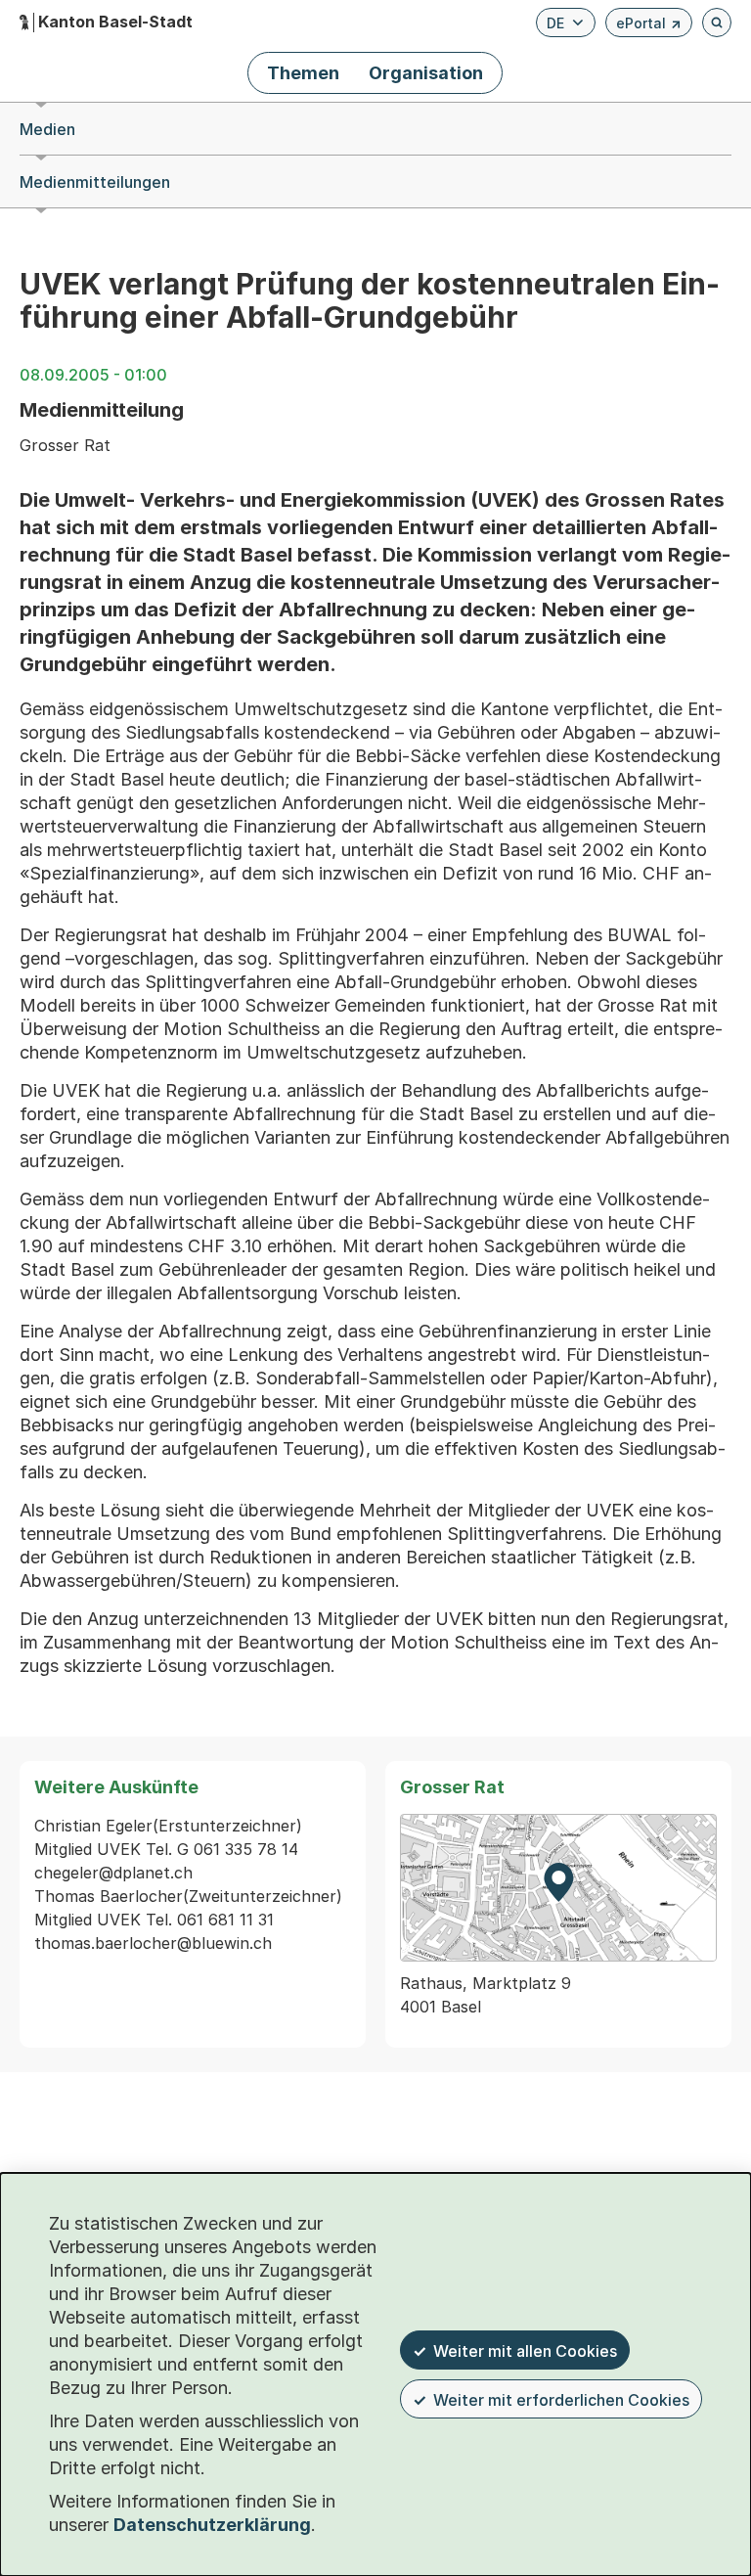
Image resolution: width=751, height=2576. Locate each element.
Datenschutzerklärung (212, 2525)
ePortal (649, 26)
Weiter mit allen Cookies (525, 2351)
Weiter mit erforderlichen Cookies (561, 2400)
